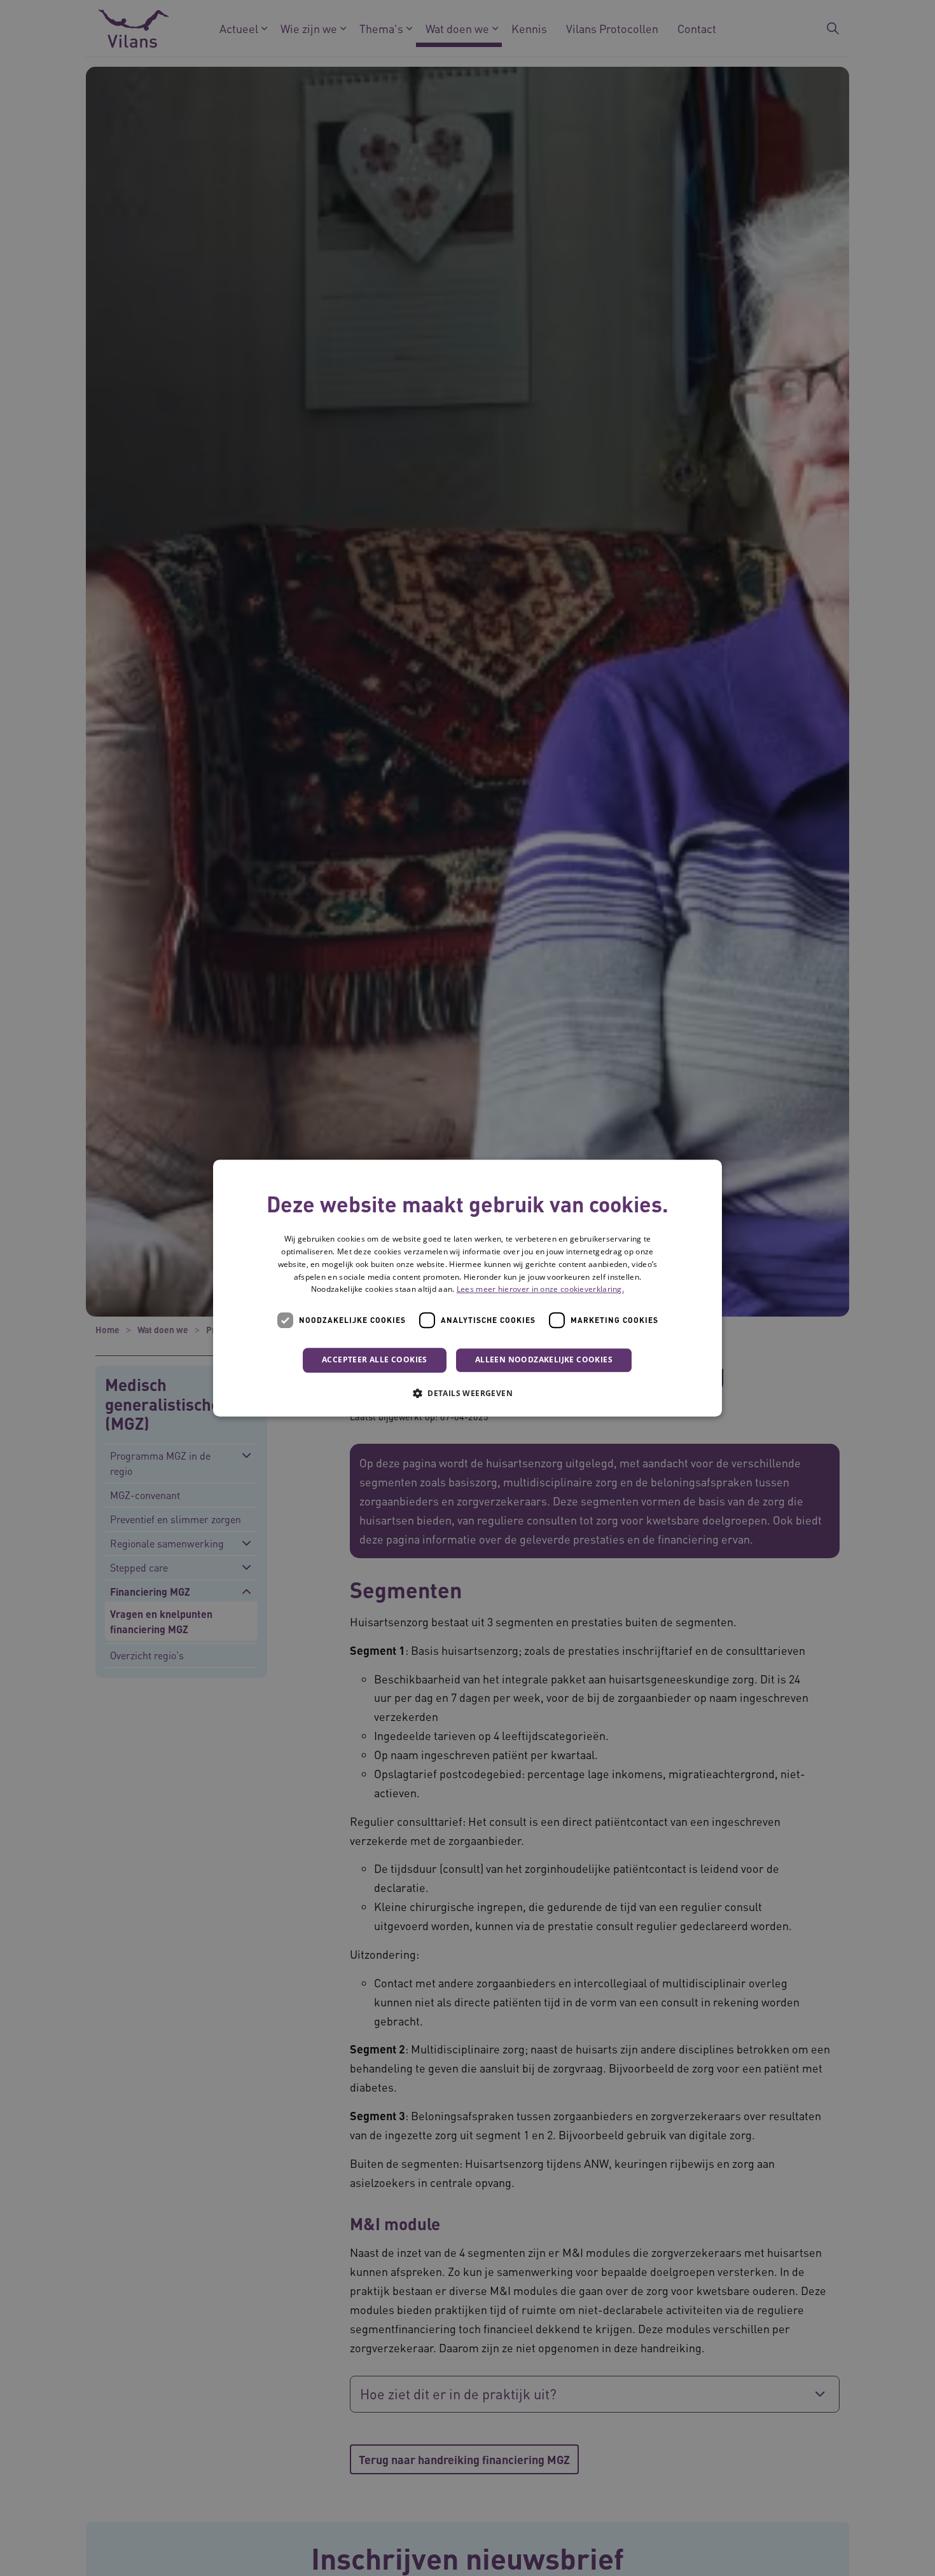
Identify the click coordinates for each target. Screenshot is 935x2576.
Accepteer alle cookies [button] (375, 1360)
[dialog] (468, 1288)
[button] (468, 1393)
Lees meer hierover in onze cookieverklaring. (540, 1290)
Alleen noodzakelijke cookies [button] (544, 1360)
